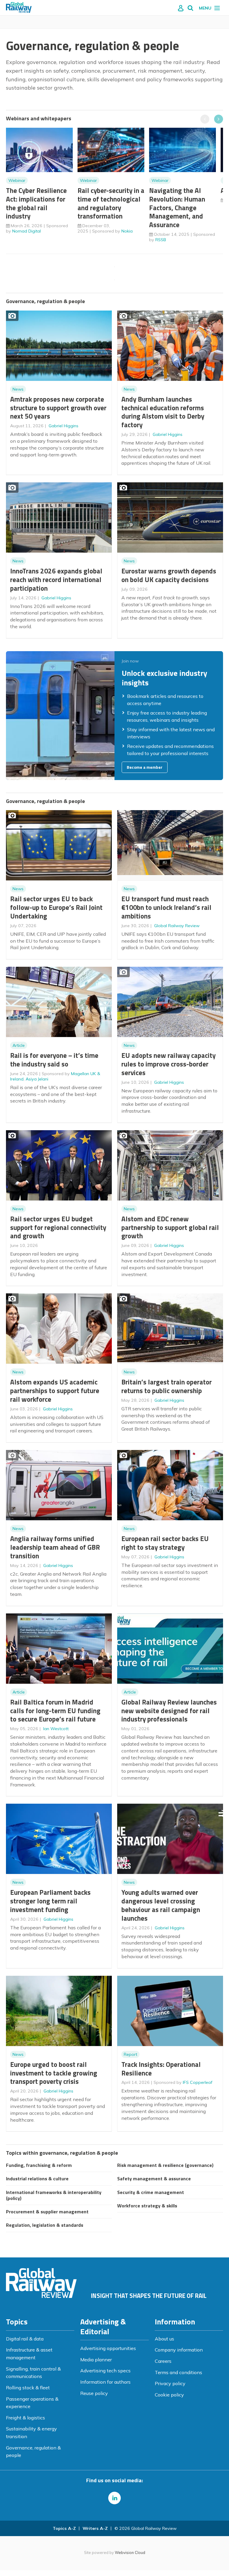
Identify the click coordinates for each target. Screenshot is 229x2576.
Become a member (145, 767)
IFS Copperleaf (198, 2082)
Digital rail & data (25, 2339)
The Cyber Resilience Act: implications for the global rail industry (36, 203)
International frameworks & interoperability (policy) (54, 2195)
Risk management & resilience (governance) (165, 2165)
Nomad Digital (27, 231)
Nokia (127, 231)
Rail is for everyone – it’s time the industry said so (54, 1060)
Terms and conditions (178, 2372)
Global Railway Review (177, 926)
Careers (163, 2361)
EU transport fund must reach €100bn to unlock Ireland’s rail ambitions (166, 907)
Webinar (17, 180)
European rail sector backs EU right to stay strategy (165, 1543)
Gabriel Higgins (64, 426)
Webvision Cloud (130, 2552)
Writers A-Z (95, 2528)
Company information (179, 2350)
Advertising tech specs (105, 2371)
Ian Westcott (56, 1729)
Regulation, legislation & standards (45, 2225)
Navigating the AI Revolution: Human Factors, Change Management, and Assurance (177, 208)
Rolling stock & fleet (28, 2388)
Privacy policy (170, 2383)
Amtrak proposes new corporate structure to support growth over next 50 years (58, 408)
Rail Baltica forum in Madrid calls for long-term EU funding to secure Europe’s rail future (55, 1711)
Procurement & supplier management (47, 2212)
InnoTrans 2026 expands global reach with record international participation (56, 580)
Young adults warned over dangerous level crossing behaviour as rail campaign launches (161, 1905)
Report (130, 2054)
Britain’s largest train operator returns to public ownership (167, 1386)
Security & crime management (151, 2192)
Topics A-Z (64, 2528)
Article (19, 1045)
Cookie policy (169, 2395)
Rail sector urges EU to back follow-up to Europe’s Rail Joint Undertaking (56, 907)
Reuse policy (94, 2393)
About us (164, 2339)
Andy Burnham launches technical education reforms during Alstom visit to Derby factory (163, 412)
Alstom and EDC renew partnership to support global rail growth (170, 1227)
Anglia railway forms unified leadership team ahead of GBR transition (55, 1547)
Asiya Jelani (37, 1079)
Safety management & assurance (154, 2179)
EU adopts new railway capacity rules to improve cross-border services (168, 1064)
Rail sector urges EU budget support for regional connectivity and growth (58, 1227)
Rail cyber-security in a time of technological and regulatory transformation (111, 203)
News (18, 389)
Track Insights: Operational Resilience (161, 2069)
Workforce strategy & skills (147, 2206)
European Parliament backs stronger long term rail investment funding (50, 1901)
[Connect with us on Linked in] (114, 2498)
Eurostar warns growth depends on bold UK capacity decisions (169, 575)
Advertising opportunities (108, 2348)
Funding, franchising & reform (39, 2165)
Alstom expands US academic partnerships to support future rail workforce (55, 1391)
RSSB (161, 240)
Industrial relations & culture (37, 2179)
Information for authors (105, 2382)
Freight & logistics (25, 2418)
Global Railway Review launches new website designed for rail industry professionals (169, 1711)
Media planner (96, 2360)
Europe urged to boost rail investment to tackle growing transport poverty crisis (54, 2073)
